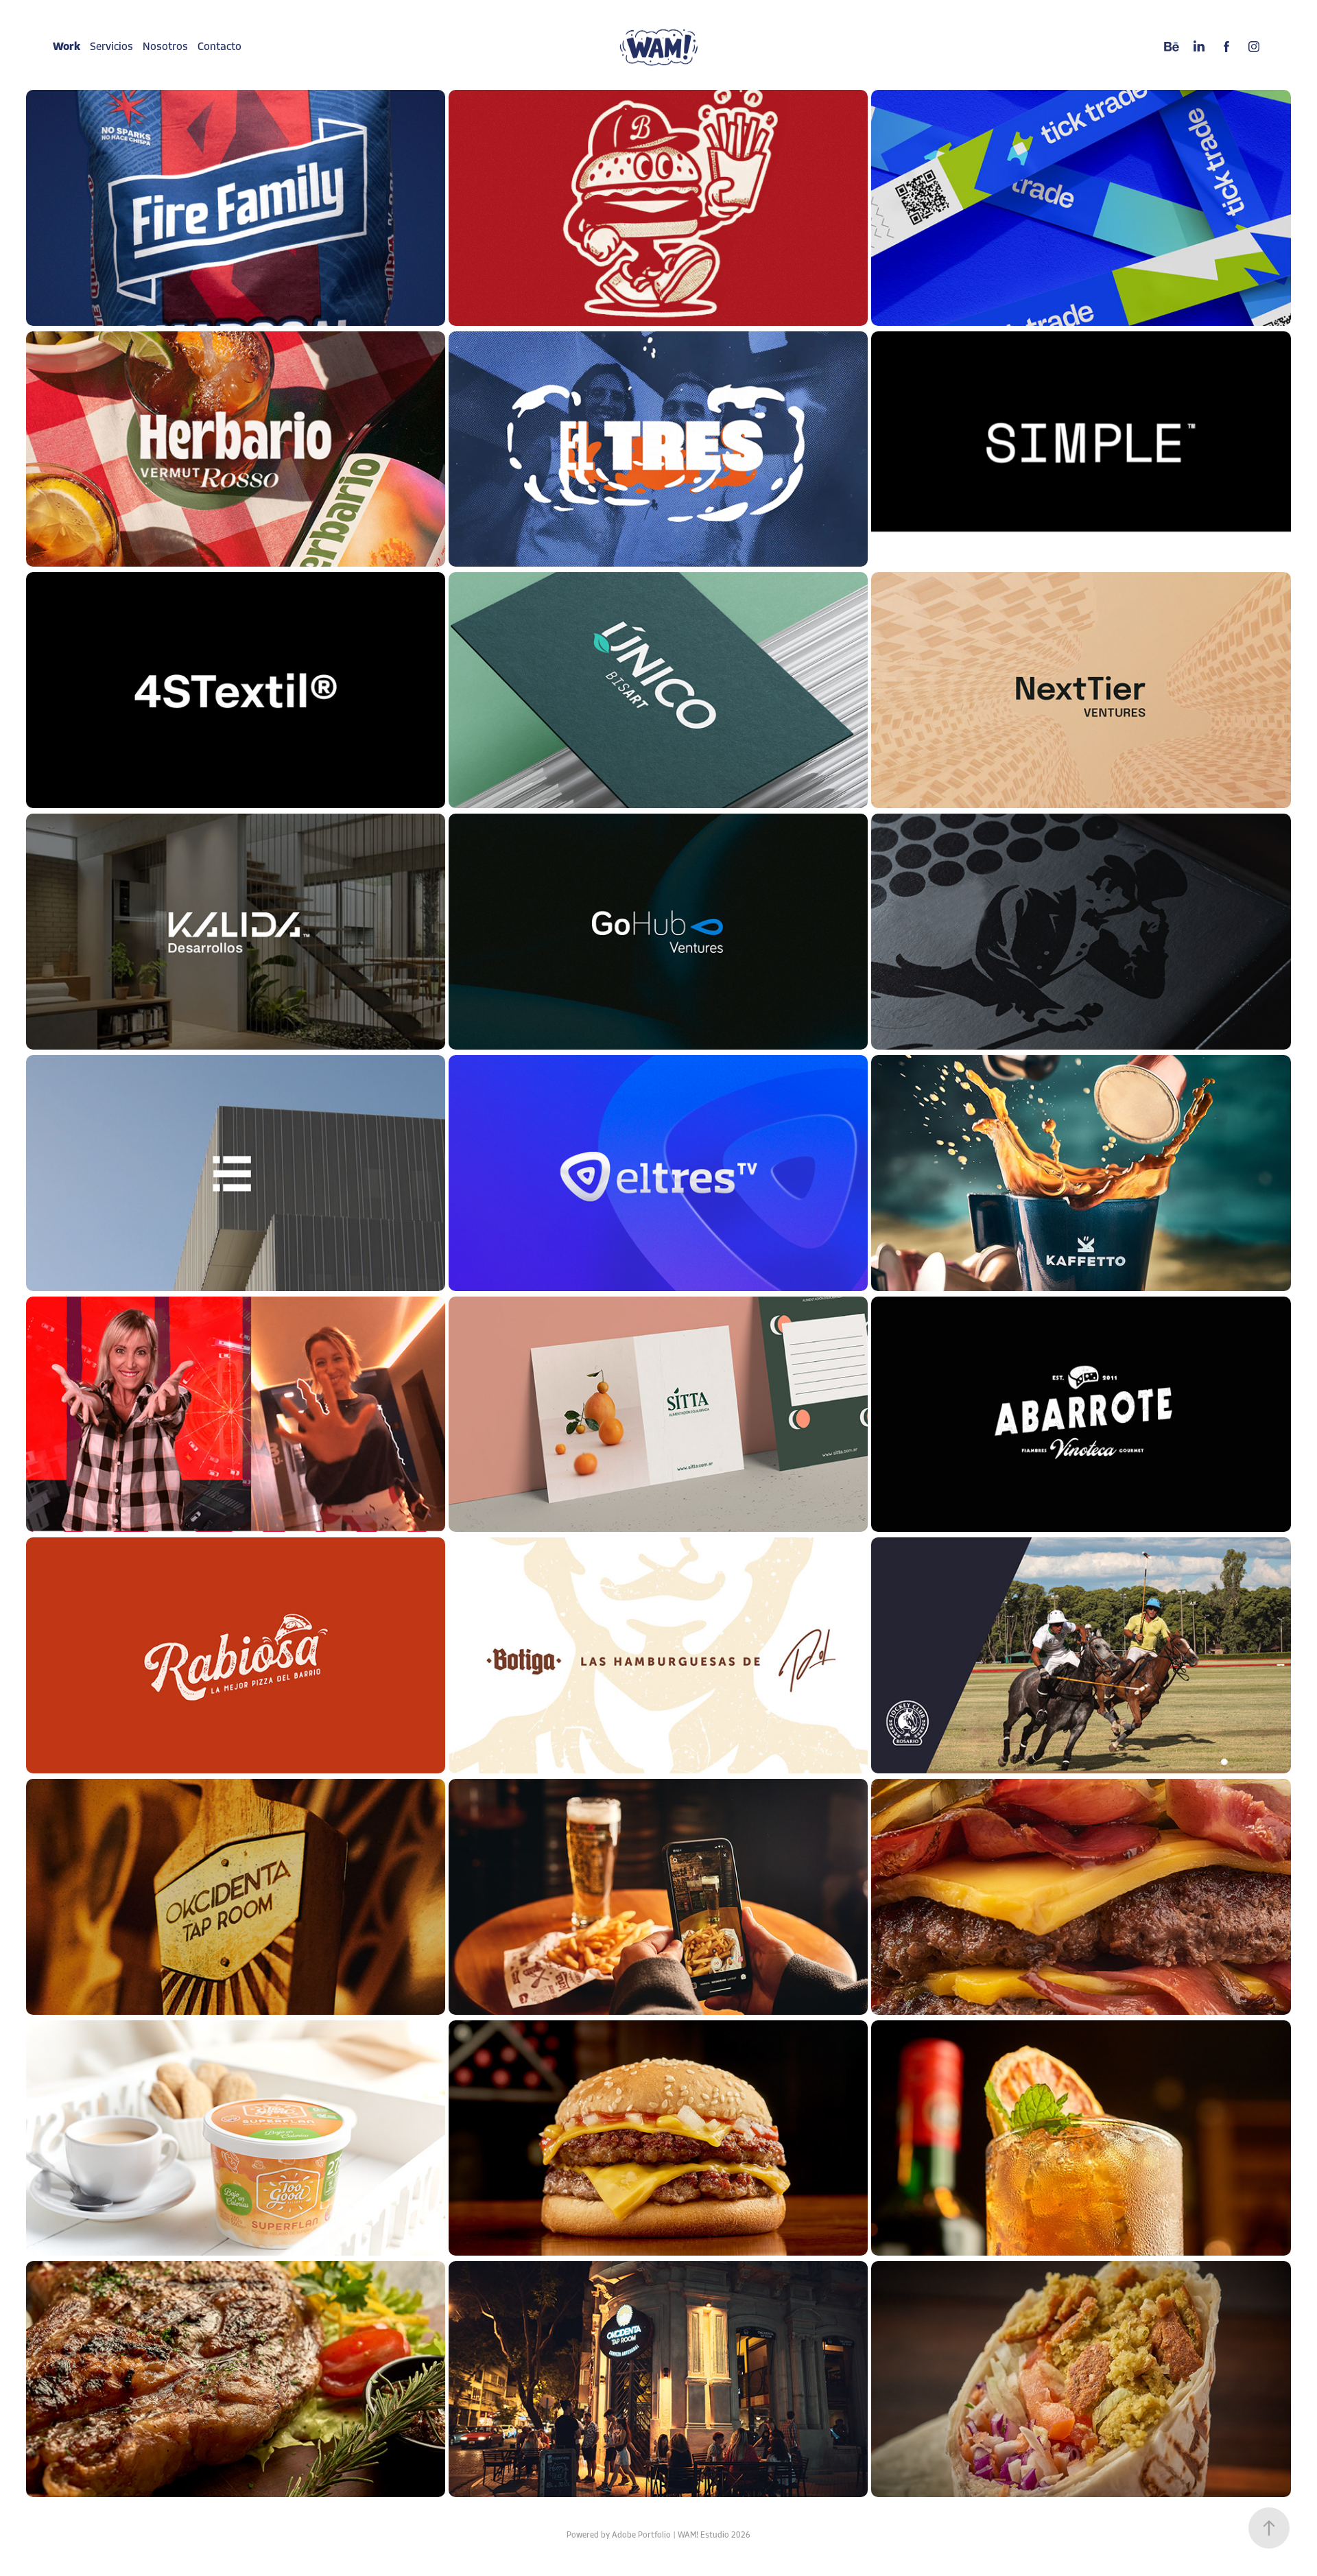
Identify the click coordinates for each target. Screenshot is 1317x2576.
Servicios (111, 47)
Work (67, 47)
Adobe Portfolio (641, 2535)
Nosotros (165, 47)
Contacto (219, 47)
